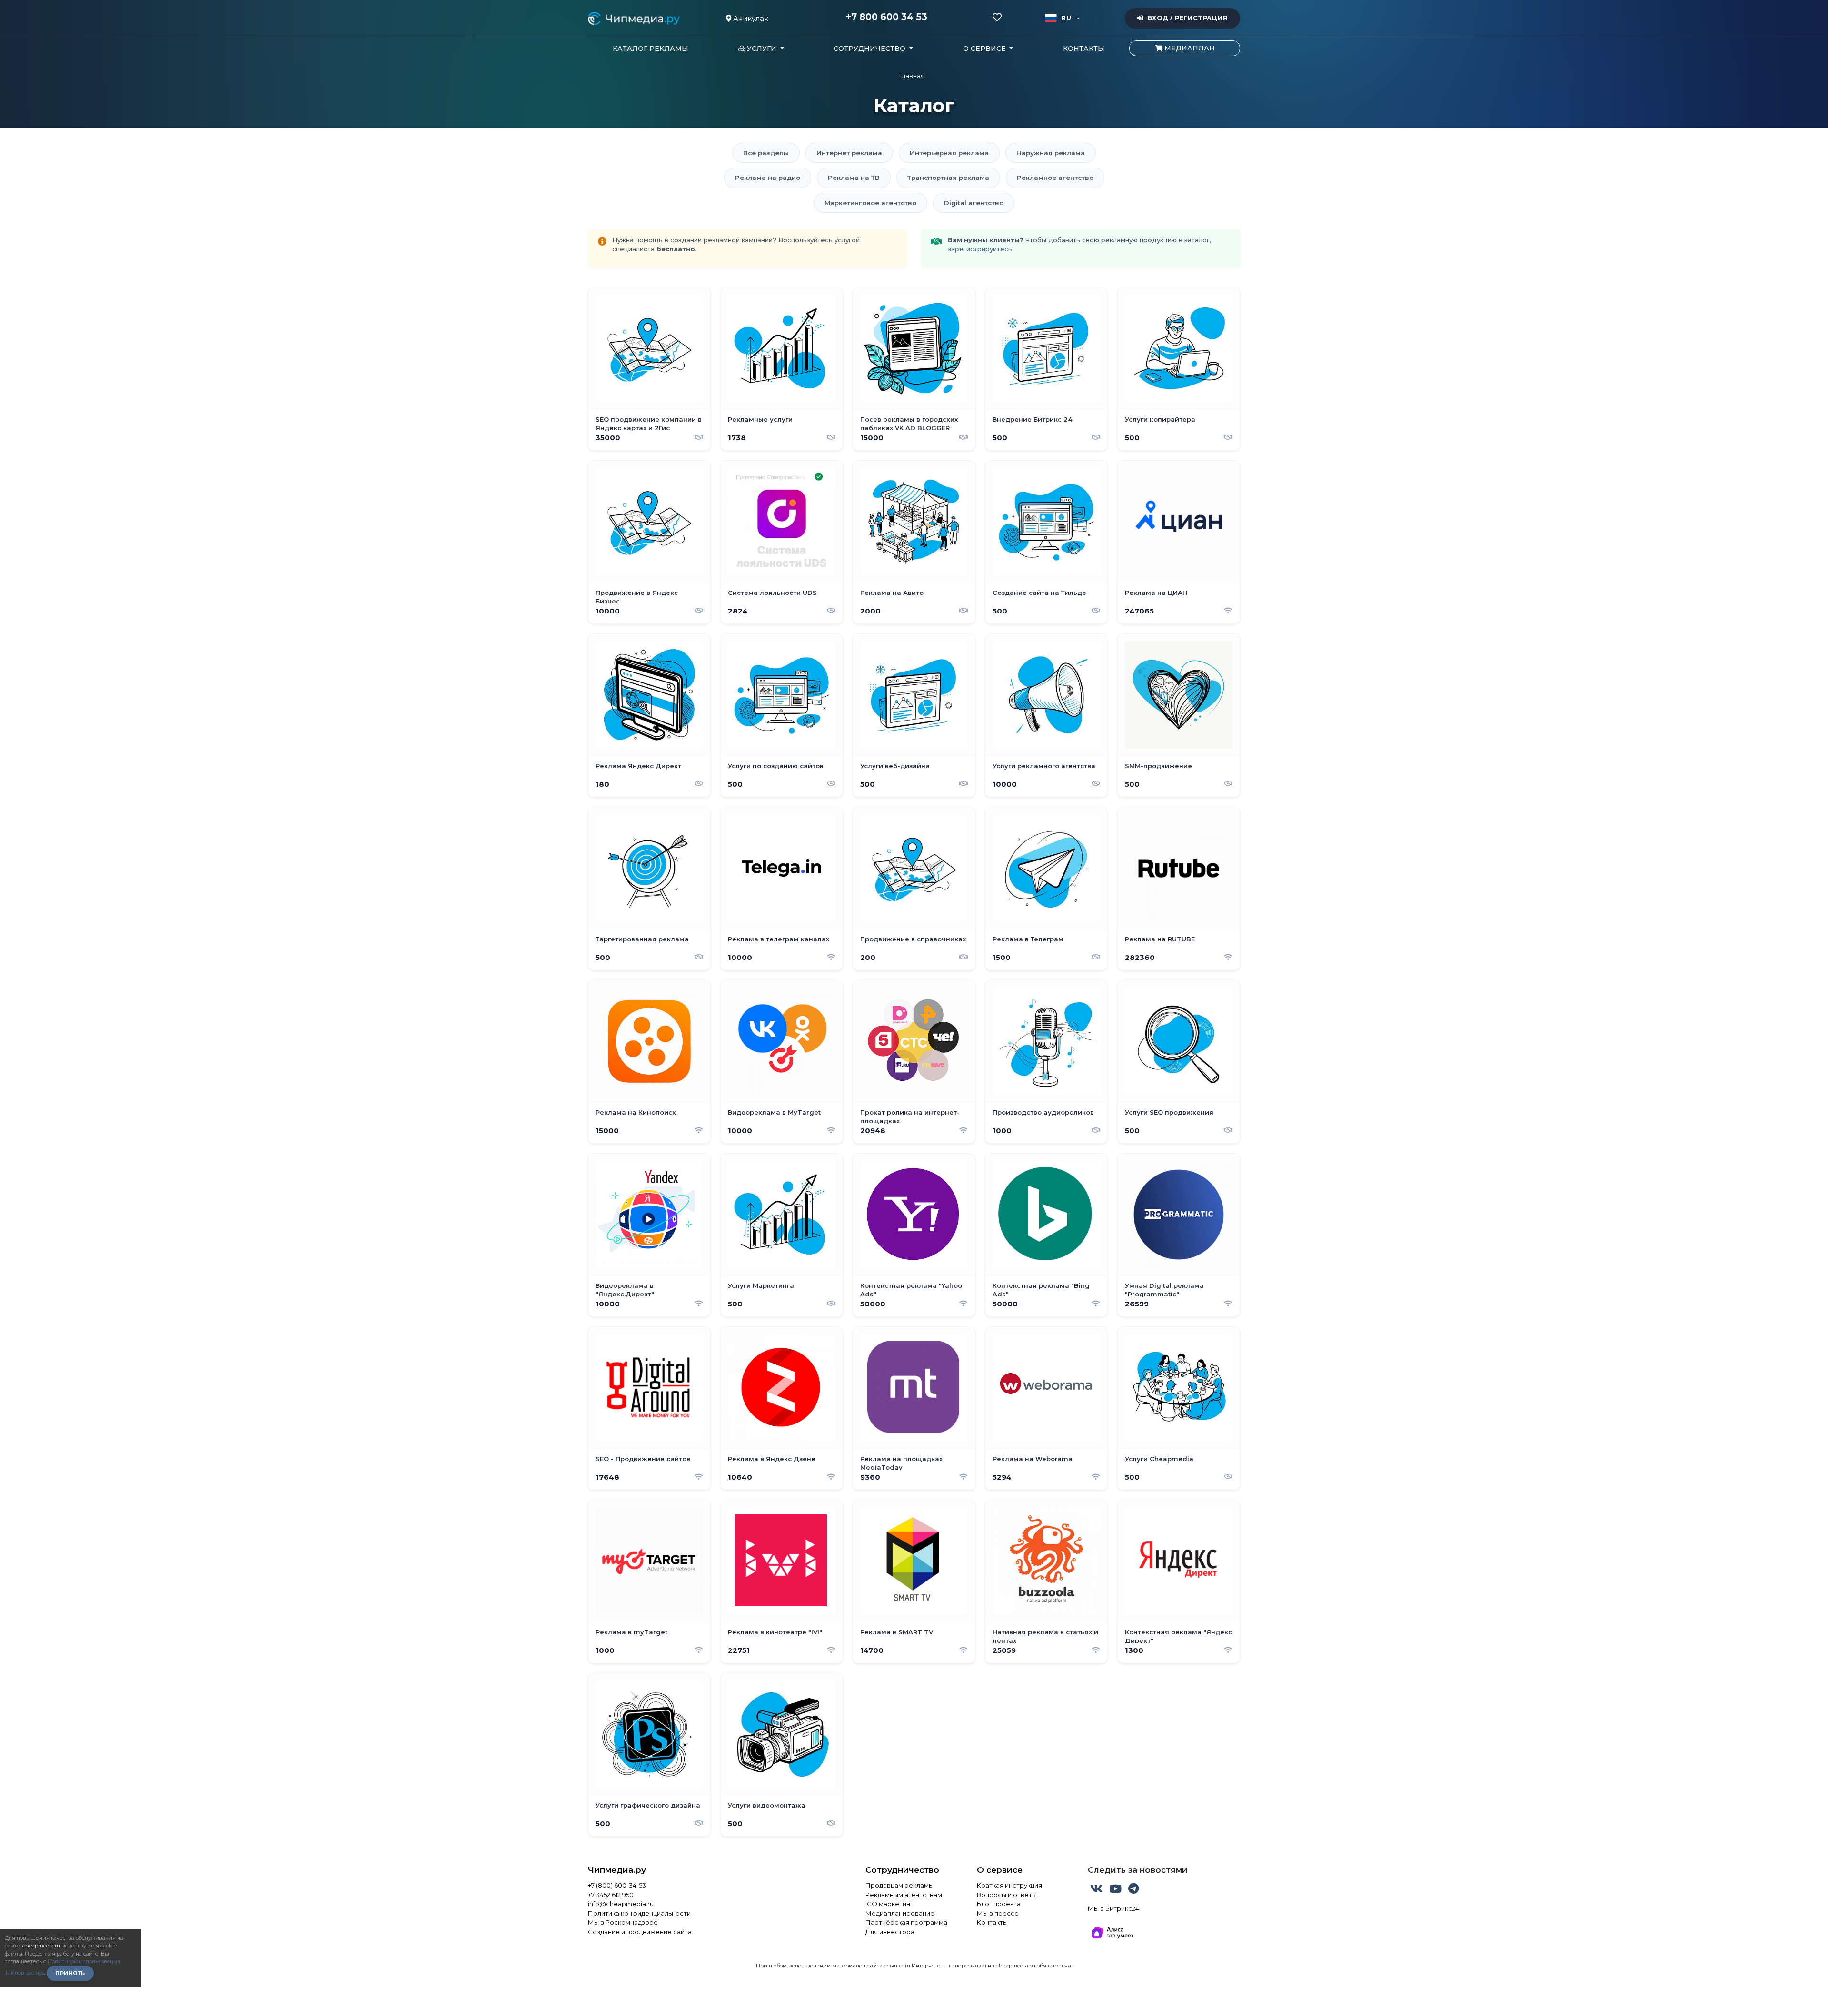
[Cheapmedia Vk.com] (1097, 1890)
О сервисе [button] (985, 49)
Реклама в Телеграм (1028, 939)
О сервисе (1000, 1870)
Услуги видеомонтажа (767, 1805)
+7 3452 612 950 (611, 1895)
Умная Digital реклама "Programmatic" (1164, 1290)
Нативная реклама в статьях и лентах (1045, 1636)
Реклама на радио (768, 178)
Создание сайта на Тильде (1039, 593)
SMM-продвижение (1158, 766)
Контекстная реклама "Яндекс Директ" (1178, 1636)
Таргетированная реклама (642, 939)
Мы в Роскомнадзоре (623, 1922)
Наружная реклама (1051, 153)
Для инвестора (890, 1932)
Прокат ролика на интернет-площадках (910, 1117)
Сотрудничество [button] (870, 49)
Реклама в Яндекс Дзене (772, 1459)
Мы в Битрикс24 (1113, 1908)
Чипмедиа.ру (617, 1870)
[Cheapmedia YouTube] (1116, 1890)
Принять (70, 1973)
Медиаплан (1189, 48)
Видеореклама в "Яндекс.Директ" (625, 1290)
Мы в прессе (998, 1913)
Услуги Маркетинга (761, 1285)
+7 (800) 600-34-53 (617, 1885)
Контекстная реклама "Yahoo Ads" (911, 1290)
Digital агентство (974, 203)
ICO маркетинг (889, 1904)
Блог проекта (999, 1904)
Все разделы (766, 153)
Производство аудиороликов (1043, 1112)
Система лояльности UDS (772, 593)
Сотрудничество (902, 1870)
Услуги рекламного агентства (1044, 766)
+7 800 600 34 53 (886, 17)
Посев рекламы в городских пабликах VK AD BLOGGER (909, 424)
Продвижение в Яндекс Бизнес (637, 597)
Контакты (1084, 49)
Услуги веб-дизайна (895, 766)
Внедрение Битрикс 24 (1032, 419)
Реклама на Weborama (1033, 1459)
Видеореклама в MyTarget (774, 1112)
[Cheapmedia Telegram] (1133, 1890)
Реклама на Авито (892, 593)
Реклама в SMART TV (897, 1632)
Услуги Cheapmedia (1159, 1459)
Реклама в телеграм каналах (779, 939)
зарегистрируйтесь (980, 249)
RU (1066, 18)
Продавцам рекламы (899, 1885)
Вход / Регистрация (1188, 18)
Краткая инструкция (1009, 1885)
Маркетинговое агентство (870, 203)
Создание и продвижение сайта (640, 1932)
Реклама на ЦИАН (1156, 593)
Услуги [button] (762, 49)
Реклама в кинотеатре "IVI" (775, 1632)
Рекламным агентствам (904, 1895)
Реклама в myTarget (631, 1632)
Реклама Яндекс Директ (638, 766)
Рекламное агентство (1055, 178)
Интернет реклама (849, 153)
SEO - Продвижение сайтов (643, 1459)
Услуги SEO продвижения (1169, 1112)
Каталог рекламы (651, 49)
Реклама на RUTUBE (1160, 939)
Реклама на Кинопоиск (636, 1112)
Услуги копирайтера (1160, 419)
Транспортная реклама (948, 178)
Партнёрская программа (906, 1922)
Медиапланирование (900, 1913)
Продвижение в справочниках (913, 939)
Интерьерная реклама (949, 153)
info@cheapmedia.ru (621, 1904)
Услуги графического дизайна (648, 1805)
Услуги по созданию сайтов (776, 766)
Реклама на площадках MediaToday (901, 1463)
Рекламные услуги (760, 419)
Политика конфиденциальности (639, 1913)
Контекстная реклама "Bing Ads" (1041, 1290)
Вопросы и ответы (1007, 1895)
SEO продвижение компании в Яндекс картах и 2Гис (649, 424)
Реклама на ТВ (854, 178)
